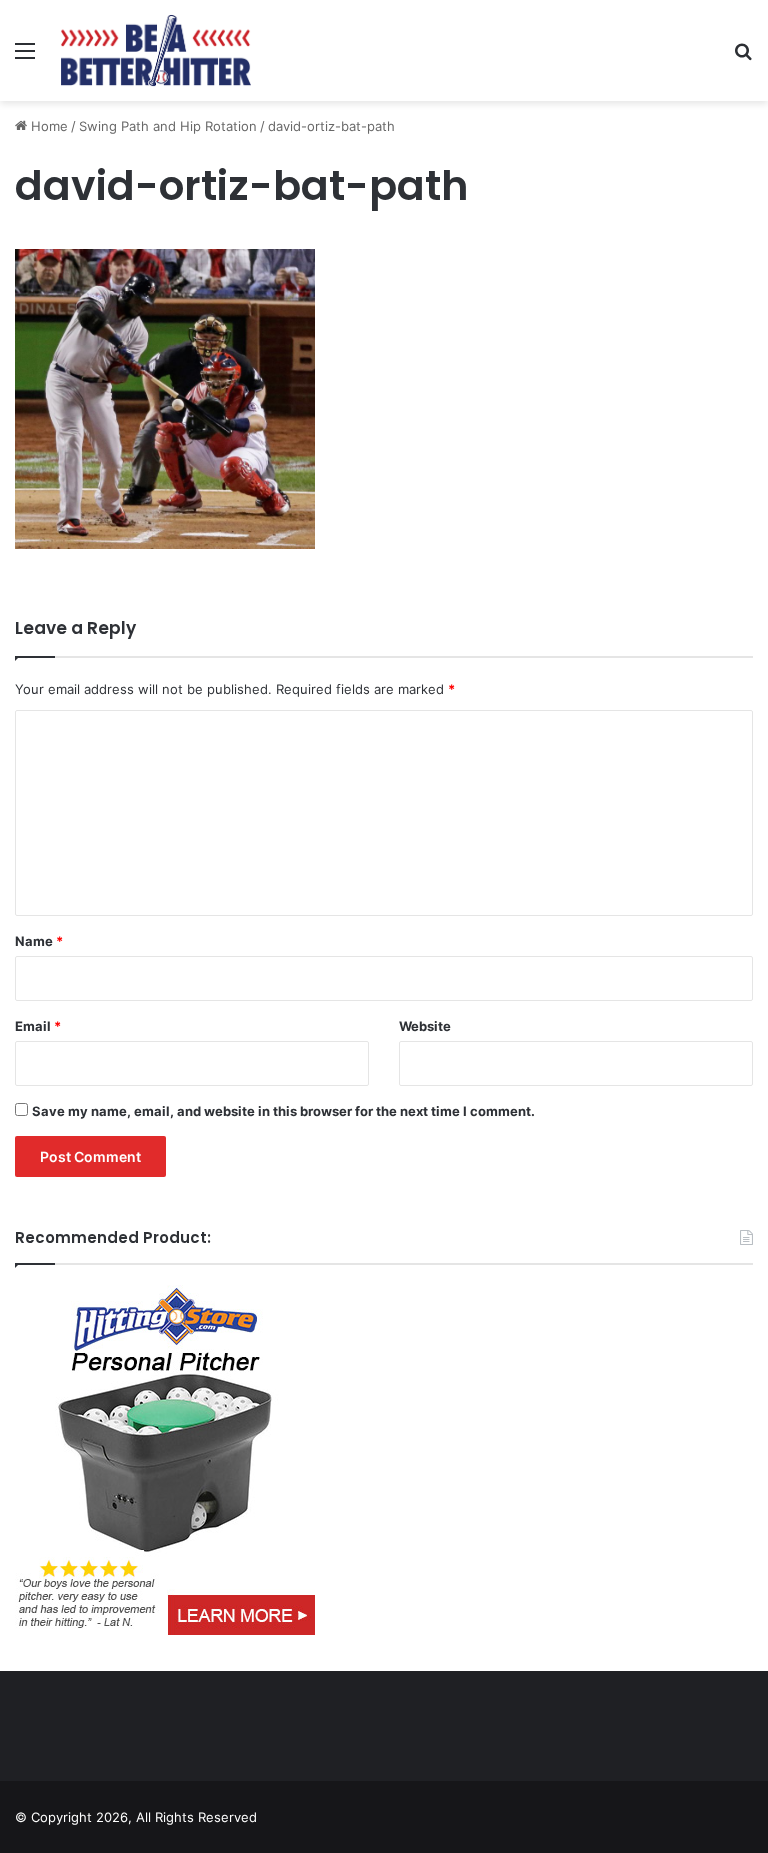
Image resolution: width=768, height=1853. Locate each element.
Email (38, 1026)
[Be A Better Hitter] (156, 50)
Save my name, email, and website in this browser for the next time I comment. (283, 1111)
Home (47, 126)
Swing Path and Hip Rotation (168, 126)
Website (425, 1026)
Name (39, 941)
